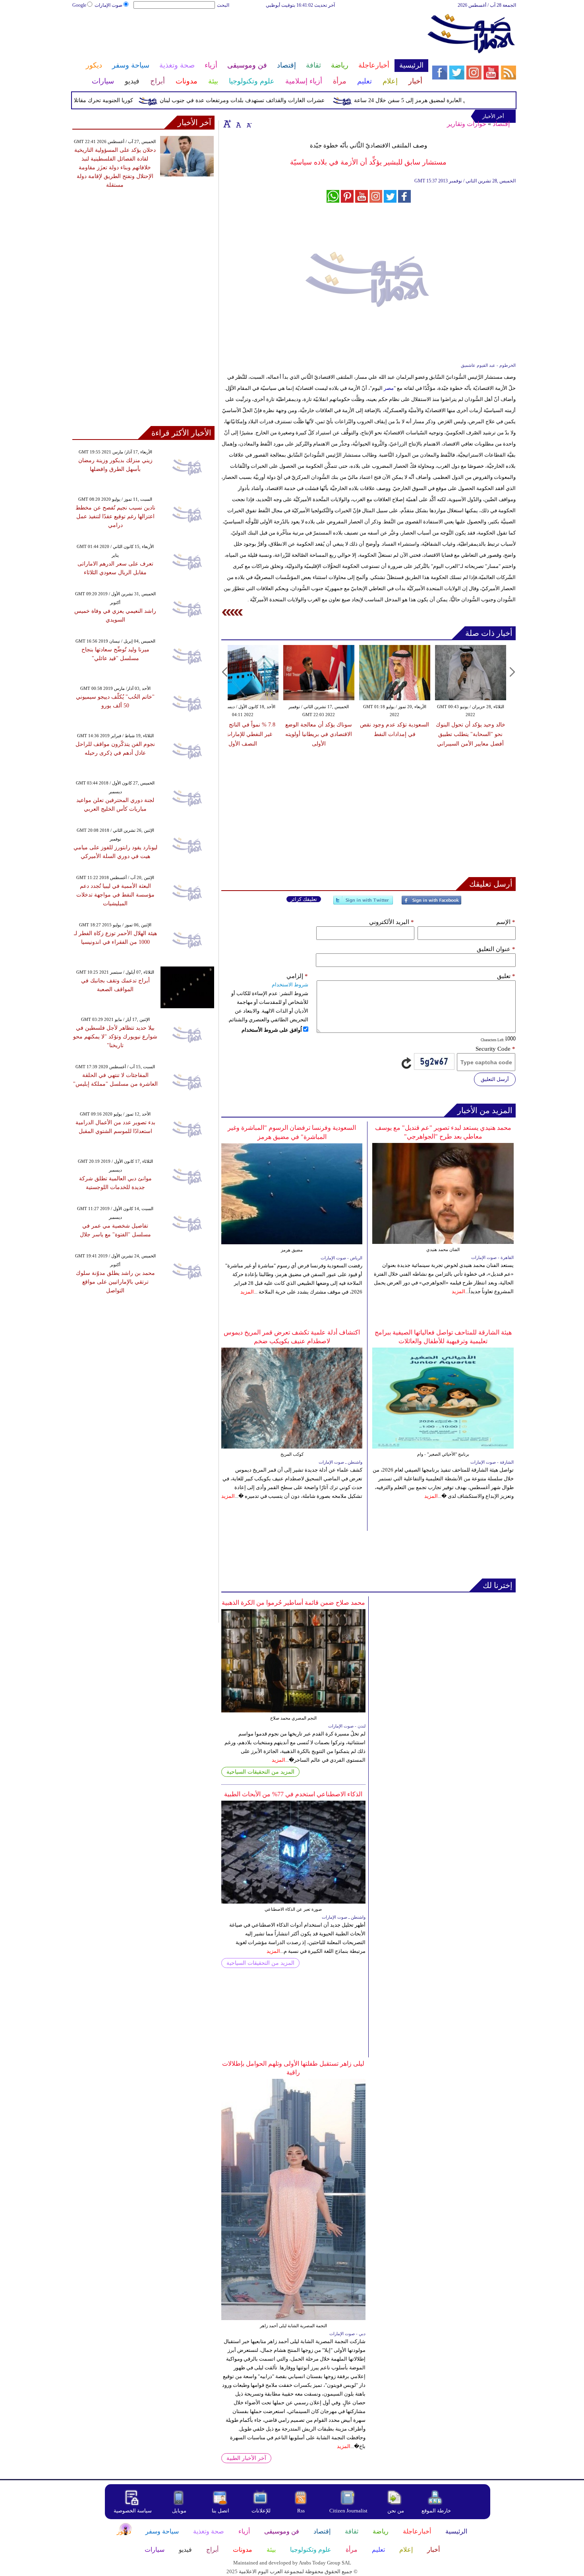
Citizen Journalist (348, 2511)
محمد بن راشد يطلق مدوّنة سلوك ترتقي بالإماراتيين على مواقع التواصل (115, 1282)
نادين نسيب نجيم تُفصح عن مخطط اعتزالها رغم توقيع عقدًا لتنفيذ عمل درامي (115, 516)
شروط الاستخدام (290, 985)
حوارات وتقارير (467, 124)
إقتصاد (501, 124)
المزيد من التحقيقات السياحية (260, 1772)
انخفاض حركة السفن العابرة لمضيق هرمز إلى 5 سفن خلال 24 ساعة (468, 100)
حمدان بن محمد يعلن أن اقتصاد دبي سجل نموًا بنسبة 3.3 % (494, 734)
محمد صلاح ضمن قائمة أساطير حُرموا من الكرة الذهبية (293, 1603)
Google (79, 5)
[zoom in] (227, 124)
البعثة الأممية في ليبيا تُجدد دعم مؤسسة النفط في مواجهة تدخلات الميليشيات (115, 895)
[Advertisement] (250, 35)
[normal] (238, 124)
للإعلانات (261, 2511)
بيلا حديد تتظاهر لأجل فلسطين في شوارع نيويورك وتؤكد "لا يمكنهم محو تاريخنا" (115, 1037)
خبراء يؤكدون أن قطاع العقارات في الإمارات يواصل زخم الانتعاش (419, 734)
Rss (302, 2511)
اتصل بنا (220, 2511)
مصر (389, 388)
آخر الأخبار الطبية (246, 2458)
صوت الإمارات (108, 5)
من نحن (396, 2511)
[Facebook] (431, 904)
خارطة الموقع (436, 2511)
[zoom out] (249, 124)
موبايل (180, 2511)
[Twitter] (363, 904)
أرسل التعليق (495, 1079)
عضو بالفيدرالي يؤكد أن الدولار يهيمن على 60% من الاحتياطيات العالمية (267, 734)
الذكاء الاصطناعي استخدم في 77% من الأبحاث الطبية (293, 1794)
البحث (223, 5)
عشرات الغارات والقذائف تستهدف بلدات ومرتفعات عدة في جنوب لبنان (277, 100)
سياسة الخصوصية (133, 2511)
